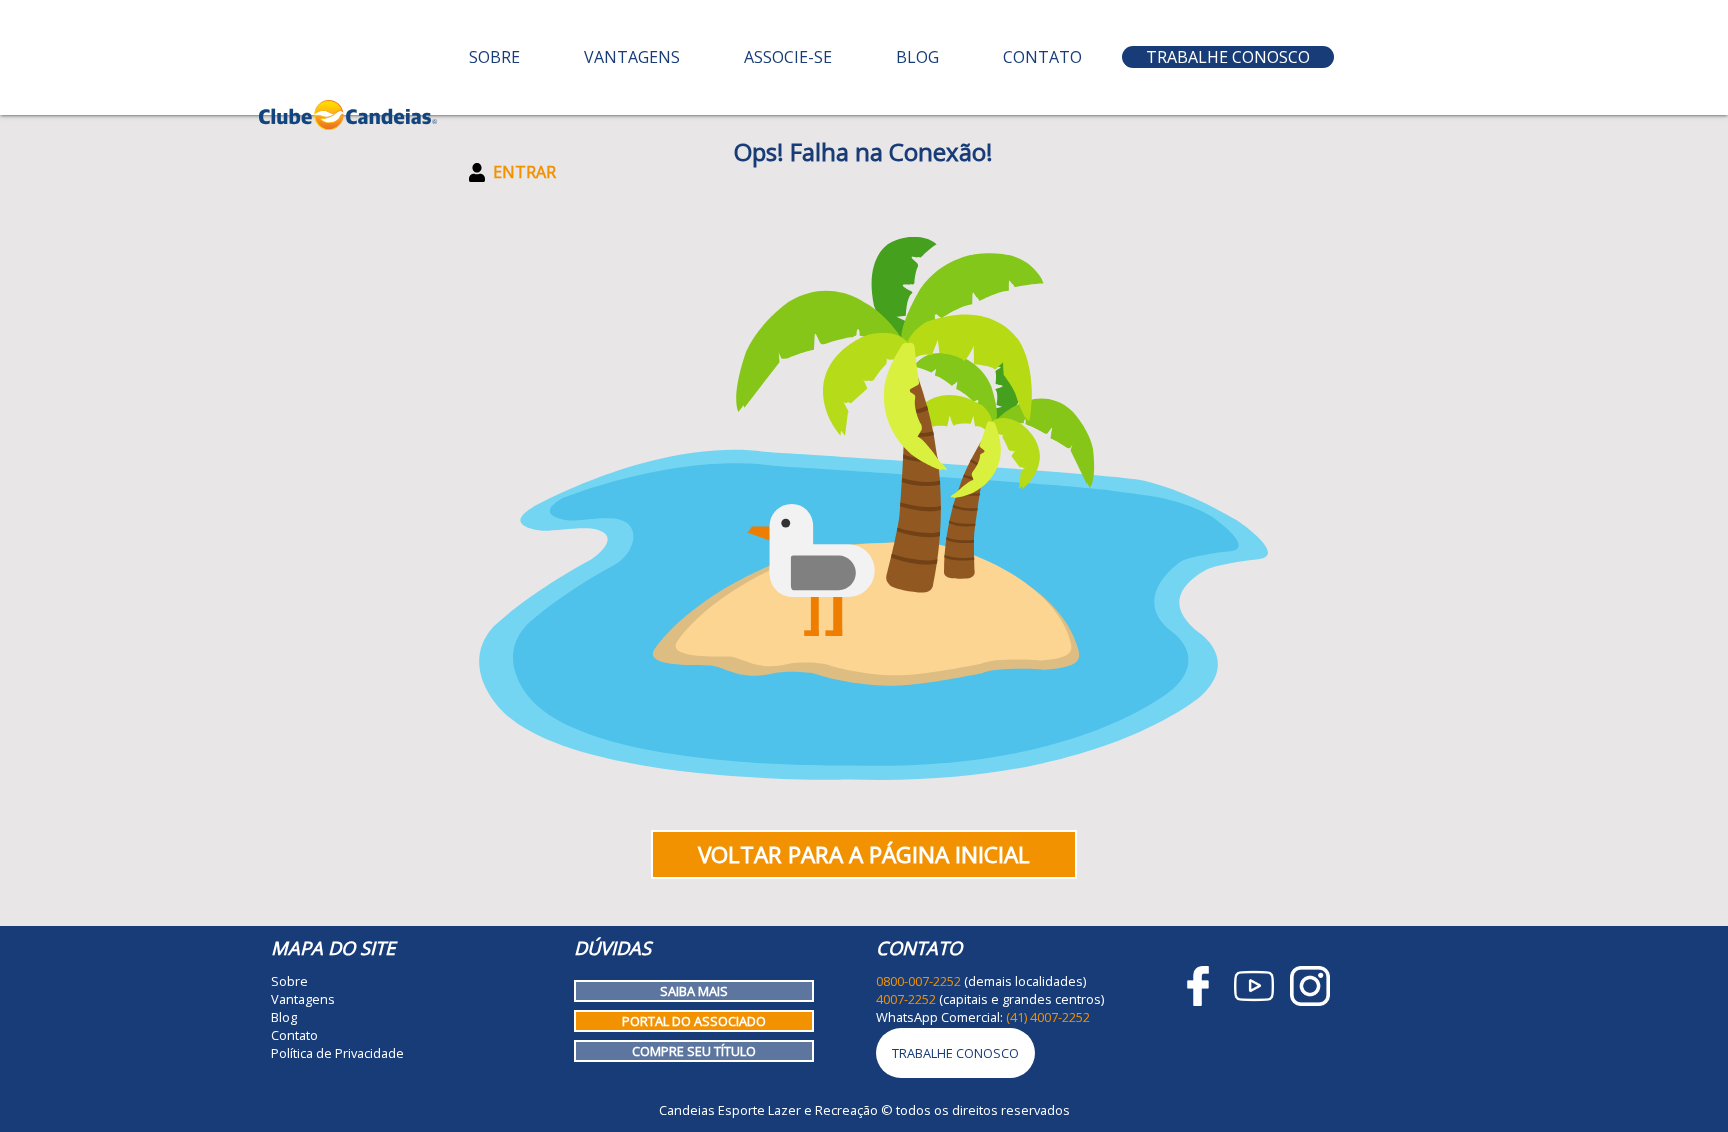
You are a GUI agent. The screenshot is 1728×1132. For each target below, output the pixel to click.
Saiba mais (694, 991)
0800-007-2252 (918, 981)
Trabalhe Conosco (1228, 57)
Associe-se (788, 57)
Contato (1042, 57)
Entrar (524, 172)
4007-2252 (906, 999)
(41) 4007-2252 (1048, 1017)
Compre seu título (694, 1051)
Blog (917, 57)
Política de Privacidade (337, 1053)
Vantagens (632, 57)
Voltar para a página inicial (864, 854)
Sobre (494, 57)
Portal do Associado (694, 1021)
